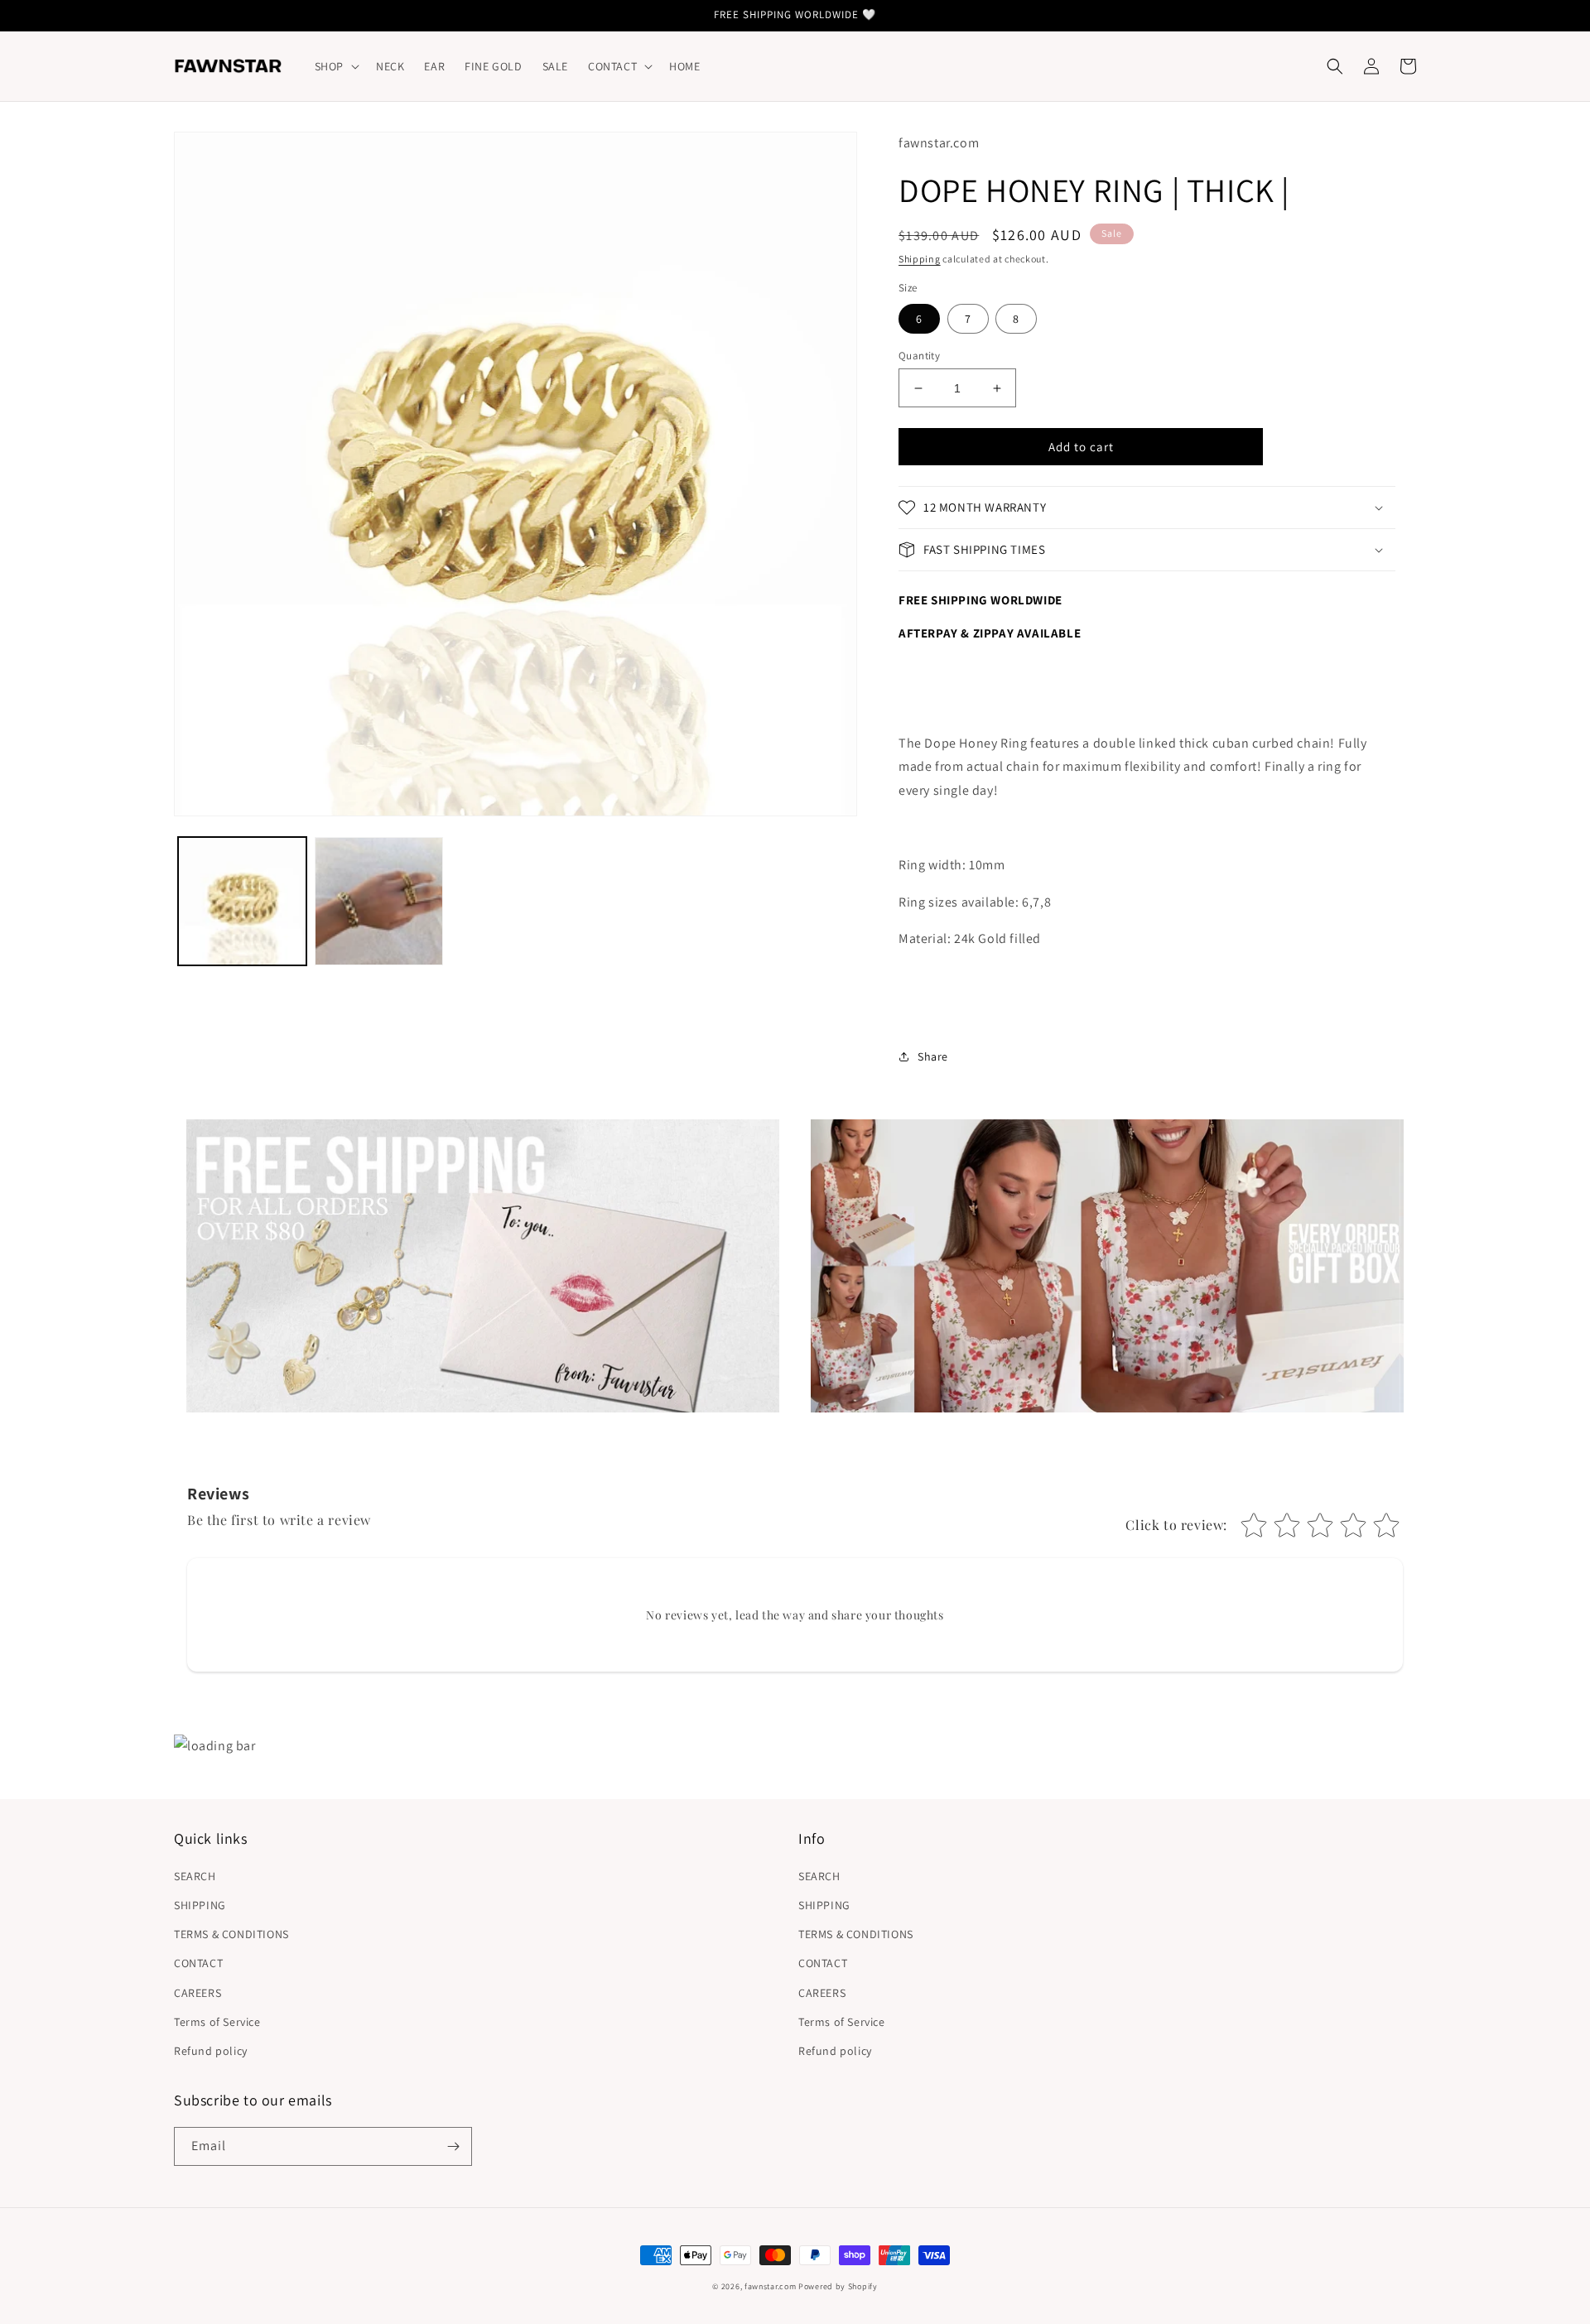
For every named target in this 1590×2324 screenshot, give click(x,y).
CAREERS (198, 1993)
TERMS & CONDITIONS (231, 1934)
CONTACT (198, 1963)
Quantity (919, 356)
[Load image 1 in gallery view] (242, 901)
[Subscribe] (453, 2146)
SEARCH (195, 1876)
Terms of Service (217, 2022)
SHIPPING (200, 1905)
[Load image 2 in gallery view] (379, 901)
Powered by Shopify (838, 2286)
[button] (335, 66)
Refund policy (211, 2051)
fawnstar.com (770, 2286)
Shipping (920, 259)
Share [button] (933, 1056)
